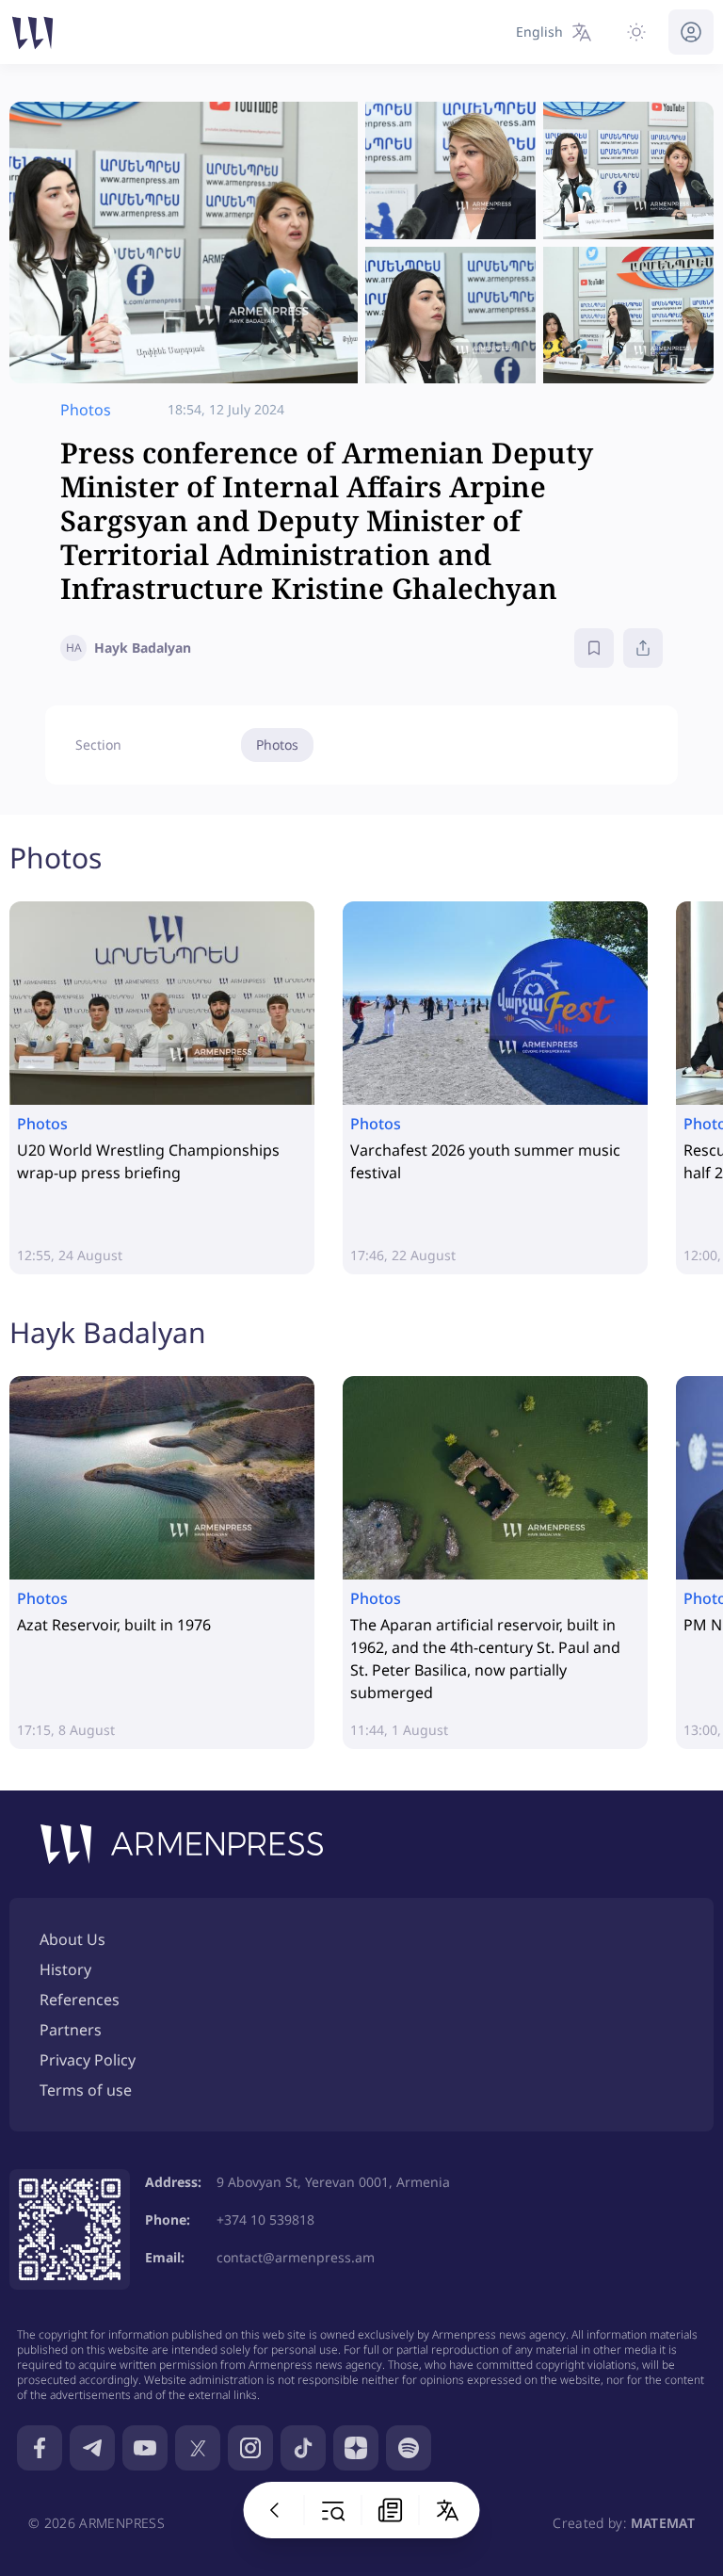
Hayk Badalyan (108, 1332)
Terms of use (86, 2090)
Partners (71, 2030)
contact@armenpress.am (296, 2257)
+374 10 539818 (265, 2220)
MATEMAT (663, 2523)
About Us (72, 1939)
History (65, 1969)
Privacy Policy (88, 2060)
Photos (277, 745)
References (80, 2000)
